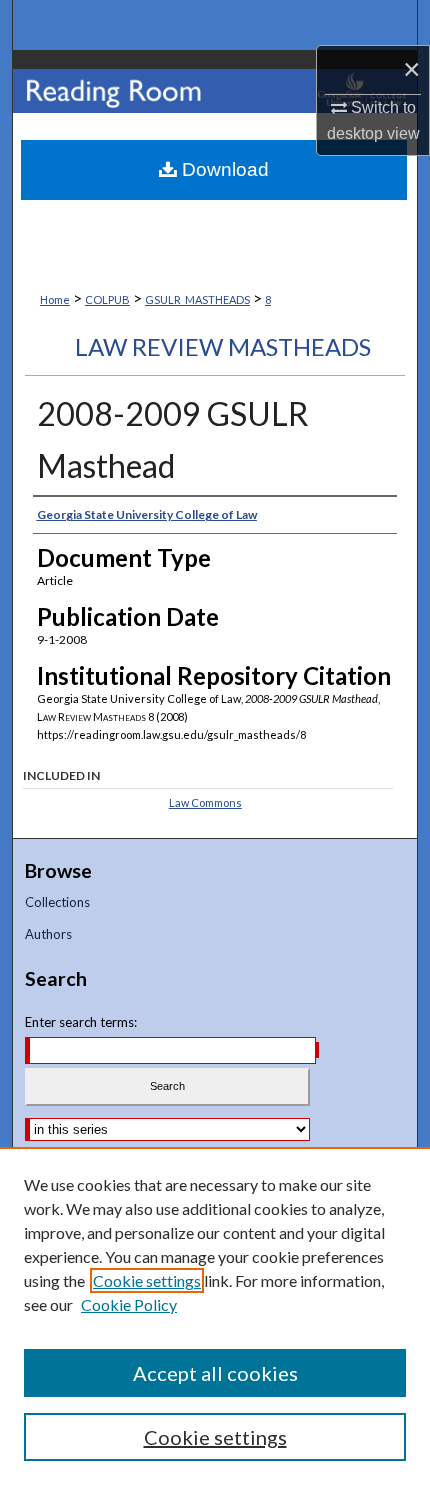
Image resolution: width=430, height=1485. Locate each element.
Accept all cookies (215, 1373)
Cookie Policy (129, 1304)
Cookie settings (147, 1280)
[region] (215, 1316)
